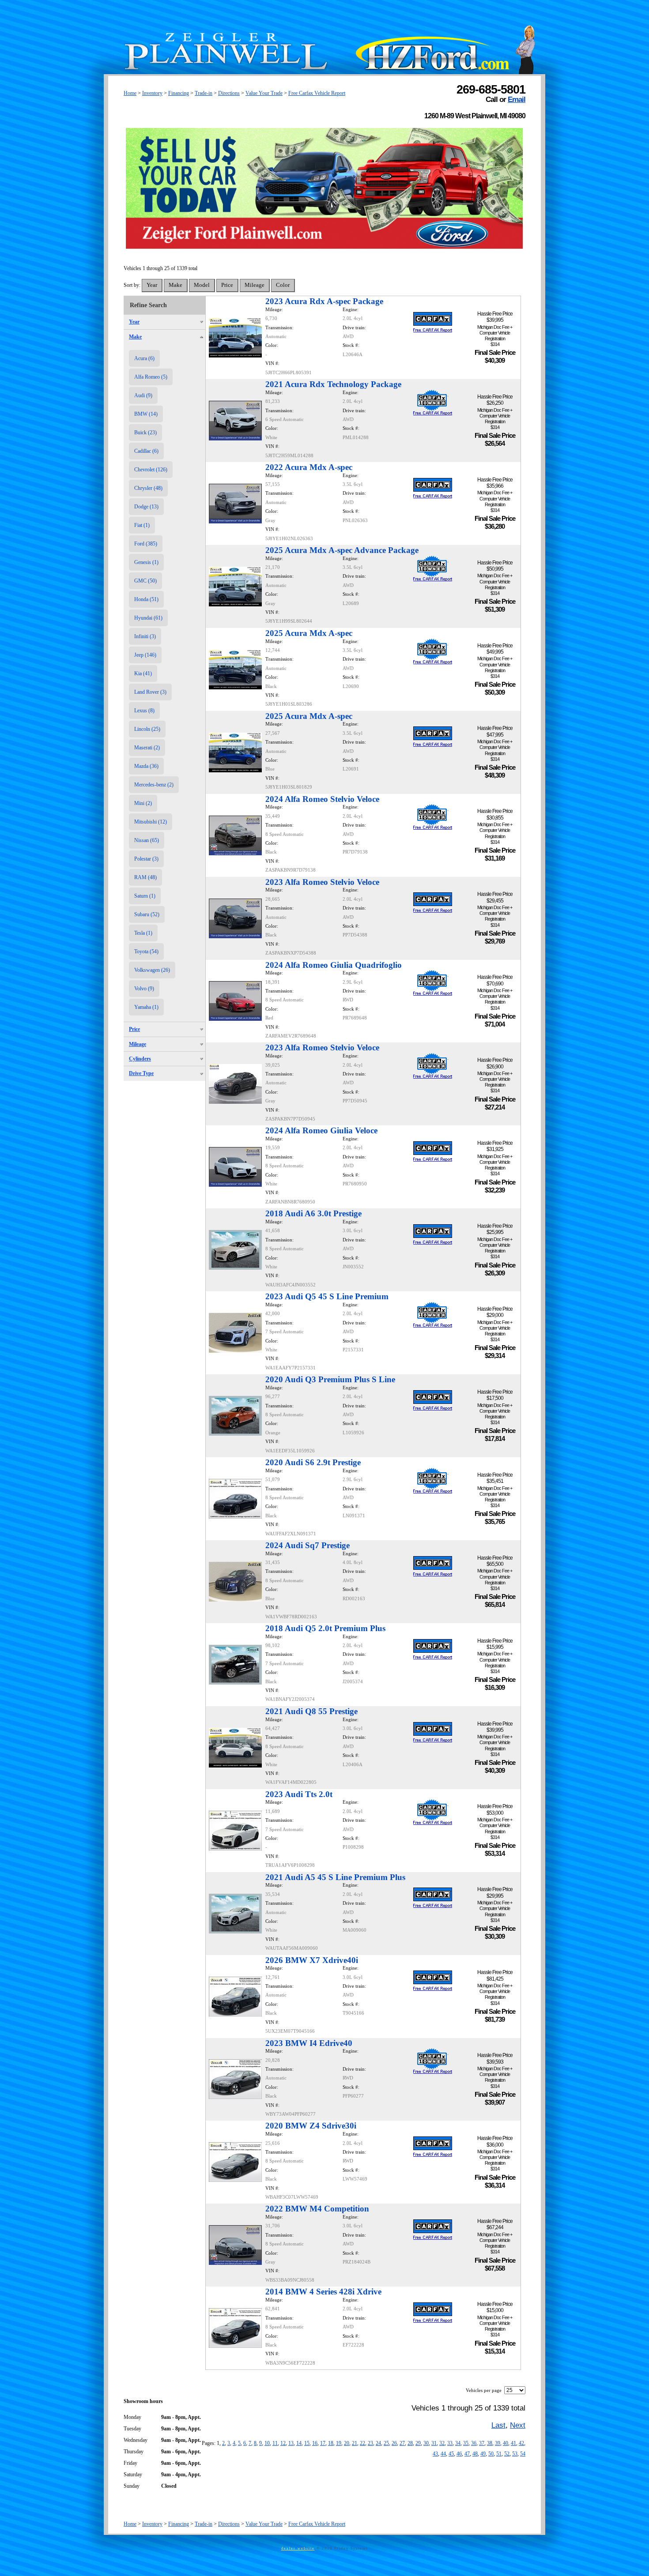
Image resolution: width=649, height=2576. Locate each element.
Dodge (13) (146, 507)
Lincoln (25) (147, 729)
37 (482, 2443)
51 (499, 2454)
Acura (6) (144, 358)
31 (434, 2443)
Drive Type (141, 1073)
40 (506, 2443)
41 (513, 2443)
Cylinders (140, 1059)
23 (370, 2443)
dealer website (298, 2548)
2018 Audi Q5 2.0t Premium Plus (325, 1628)
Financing (179, 93)
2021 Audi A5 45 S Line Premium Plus (335, 1877)
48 (475, 2454)
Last (498, 2425)
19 (339, 2443)
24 (378, 2443)
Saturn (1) (145, 896)
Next (518, 2425)
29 (418, 2443)
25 (386, 2443)
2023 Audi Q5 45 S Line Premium (327, 1296)
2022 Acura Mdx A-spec (309, 467)
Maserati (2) (147, 748)
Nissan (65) (147, 840)
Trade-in (204, 93)
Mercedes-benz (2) (154, 785)
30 (426, 2443)
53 (515, 2454)
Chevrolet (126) (151, 470)
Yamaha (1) (146, 1007)
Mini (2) (143, 803)
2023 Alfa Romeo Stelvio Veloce (322, 882)
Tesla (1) (143, 933)
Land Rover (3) (150, 692)
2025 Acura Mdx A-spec (309, 633)
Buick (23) (145, 432)
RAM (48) (145, 877)
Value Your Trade (264, 93)
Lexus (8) (144, 711)
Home (130, 93)
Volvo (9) (144, 989)
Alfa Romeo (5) (151, 377)
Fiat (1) (142, 525)
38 (490, 2443)
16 (315, 2443)
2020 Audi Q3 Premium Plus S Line (330, 1379)
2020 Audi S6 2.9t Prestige (313, 1462)
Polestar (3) (146, 859)
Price (134, 1029)
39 (498, 2443)
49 (483, 2454)
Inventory (152, 93)
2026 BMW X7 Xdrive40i (312, 1960)
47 (467, 2454)
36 (474, 2443)
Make (135, 337)
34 (458, 2443)
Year (134, 322)
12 (283, 2443)
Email (517, 99)
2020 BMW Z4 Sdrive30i (311, 2126)
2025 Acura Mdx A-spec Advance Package (342, 550)
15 (307, 2443)
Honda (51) (146, 599)
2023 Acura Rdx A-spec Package (324, 301)
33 (450, 2443)
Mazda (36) (146, 766)
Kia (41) (143, 673)
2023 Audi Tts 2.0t (299, 1794)
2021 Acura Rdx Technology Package (333, 384)
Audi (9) (143, 395)
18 (331, 2443)
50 (491, 2454)
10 (267, 2443)
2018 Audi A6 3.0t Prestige (313, 1213)
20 (347, 2443)
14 (299, 2443)
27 (402, 2443)
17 (323, 2443)
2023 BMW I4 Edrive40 (309, 2043)
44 (443, 2454)
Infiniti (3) (145, 636)
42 (521, 2443)
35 (466, 2443)
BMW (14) (146, 414)
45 (451, 2454)
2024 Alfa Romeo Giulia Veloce (321, 1130)
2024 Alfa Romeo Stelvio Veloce (322, 799)
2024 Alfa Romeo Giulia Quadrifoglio (334, 965)
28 (410, 2443)
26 (394, 2443)
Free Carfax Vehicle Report (317, 93)
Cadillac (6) (146, 451)
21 (355, 2443)
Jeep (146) (145, 655)
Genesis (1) (146, 562)
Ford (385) (146, 544)
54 (523, 2454)
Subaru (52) (147, 914)
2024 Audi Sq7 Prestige (308, 1545)
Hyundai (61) (148, 618)
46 (459, 2454)
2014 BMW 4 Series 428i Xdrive (323, 2292)
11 (275, 2443)
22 (362, 2443)
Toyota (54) (146, 951)
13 (291, 2443)
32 (442, 2443)
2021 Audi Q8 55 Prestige (311, 1711)
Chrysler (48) (148, 488)
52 (507, 2454)
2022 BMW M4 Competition (317, 2209)
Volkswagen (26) (152, 970)
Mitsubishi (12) (151, 822)
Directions (229, 93)
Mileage (138, 1044)
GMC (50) (145, 581)
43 (435, 2454)
